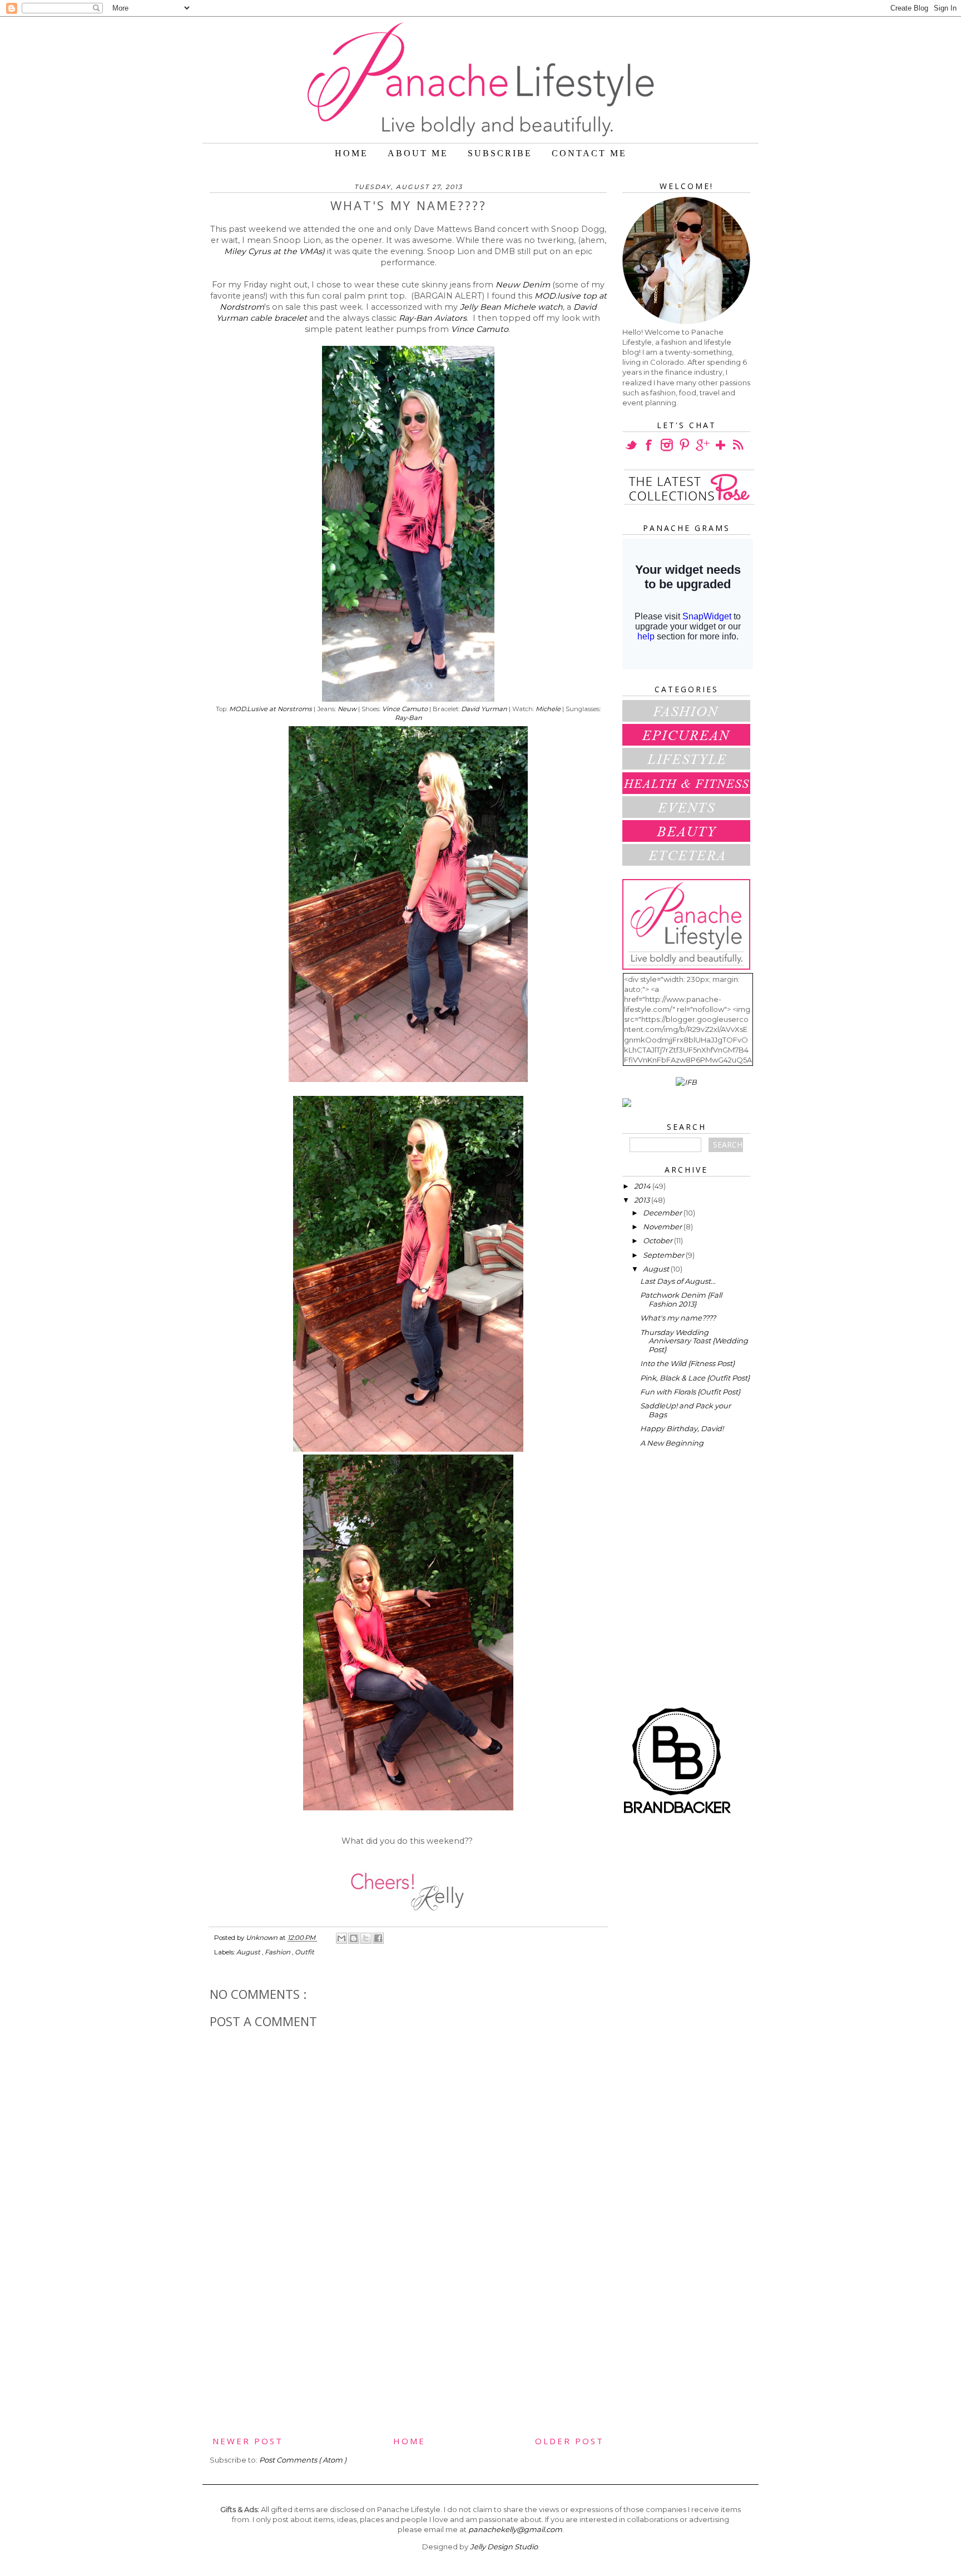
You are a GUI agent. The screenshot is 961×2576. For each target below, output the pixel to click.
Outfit (304, 1952)
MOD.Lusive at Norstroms (271, 709)
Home (351, 153)
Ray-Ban (408, 718)
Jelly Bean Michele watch (511, 307)
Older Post (569, 2441)
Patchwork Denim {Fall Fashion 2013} (681, 1299)
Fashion (278, 1952)
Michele (548, 709)
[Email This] (341, 1938)
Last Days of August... (678, 1281)
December (663, 1213)
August (249, 1952)
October (658, 1240)
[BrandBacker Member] (678, 1814)
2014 (643, 1186)
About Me (418, 153)
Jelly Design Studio (504, 2547)
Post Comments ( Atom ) (303, 2460)
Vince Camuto (480, 329)
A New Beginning (672, 1443)
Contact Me (589, 153)
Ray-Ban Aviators (433, 318)
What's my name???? (678, 1318)
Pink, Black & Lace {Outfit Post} (695, 1378)
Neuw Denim (523, 285)
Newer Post (248, 2441)
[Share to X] (366, 1938)
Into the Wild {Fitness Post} (687, 1363)
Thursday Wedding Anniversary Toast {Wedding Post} (694, 1341)
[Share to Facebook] (378, 1938)
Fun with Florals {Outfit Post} (690, 1392)
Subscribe (500, 153)
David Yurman (484, 709)
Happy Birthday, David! (682, 1428)
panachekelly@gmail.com (515, 2529)
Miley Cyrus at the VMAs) (274, 251)
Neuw (347, 709)
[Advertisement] (408, 2351)
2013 (643, 1200)
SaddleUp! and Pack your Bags (685, 1410)
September (664, 1255)
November (663, 1227)
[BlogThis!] (354, 1938)
